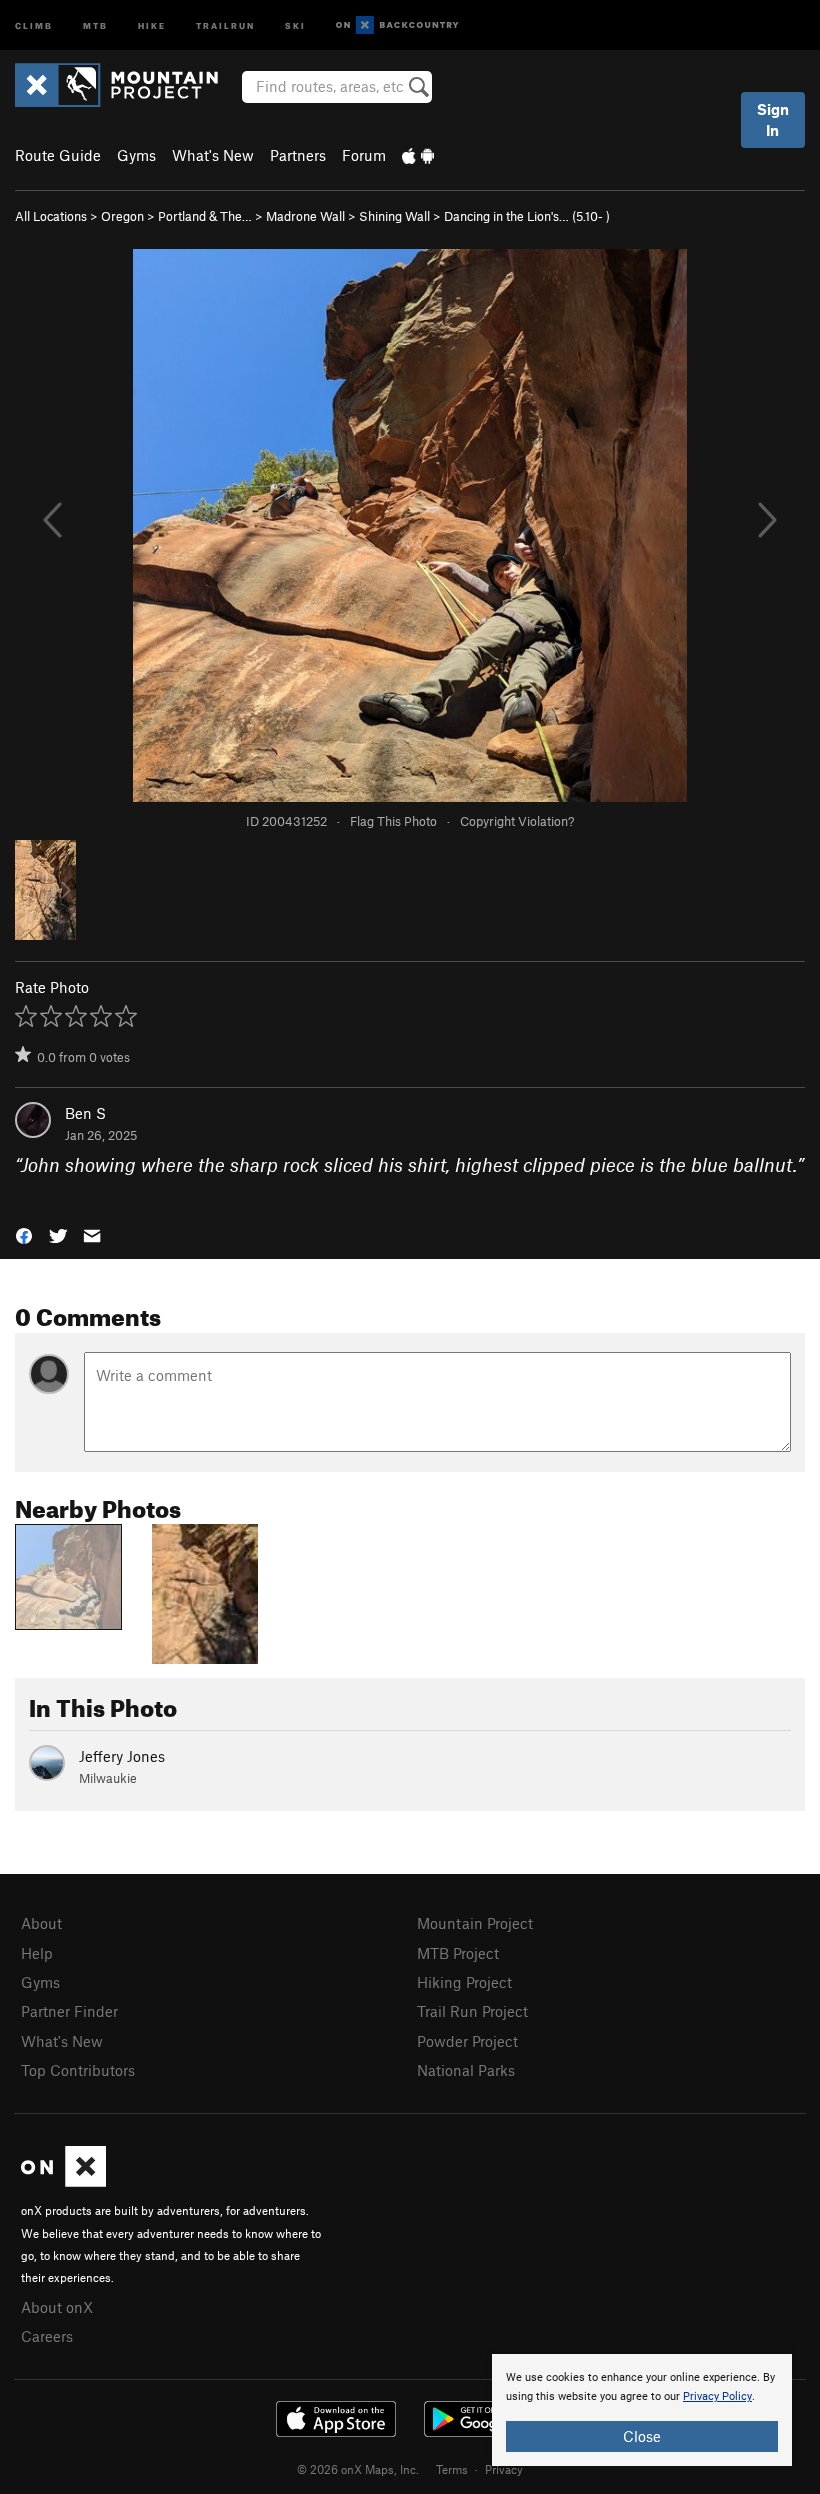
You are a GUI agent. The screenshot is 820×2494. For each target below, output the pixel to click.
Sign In (773, 119)
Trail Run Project (472, 2011)
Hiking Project (464, 1982)
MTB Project (458, 1953)
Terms (452, 2469)
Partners (298, 155)
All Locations (51, 216)
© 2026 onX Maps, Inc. (358, 2469)
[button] (24, 1233)
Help (37, 1953)
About (41, 1923)
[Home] (126, 85)
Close (642, 2436)
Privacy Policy (717, 2396)
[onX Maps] (63, 2181)
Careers (47, 2336)
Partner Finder (69, 2011)
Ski (295, 24)
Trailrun (225, 24)
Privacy (504, 2469)
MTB (95, 24)
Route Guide (58, 155)
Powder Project (467, 2041)
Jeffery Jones (122, 1756)
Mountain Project (475, 1923)
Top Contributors (78, 2070)
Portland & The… (205, 216)
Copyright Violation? (517, 821)
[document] (642, 2410)
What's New (213, 155)
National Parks (466, 2070)
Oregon (122, 216)
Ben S (85, 1113)
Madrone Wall (305, 216)
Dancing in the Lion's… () (527, 216)
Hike (152, 24)
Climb (34, 24)
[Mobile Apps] (418, 155)
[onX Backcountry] (397, 25)
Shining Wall (394, 216)
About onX (57, 2307)
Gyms (136, 155)
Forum (364, 155)
